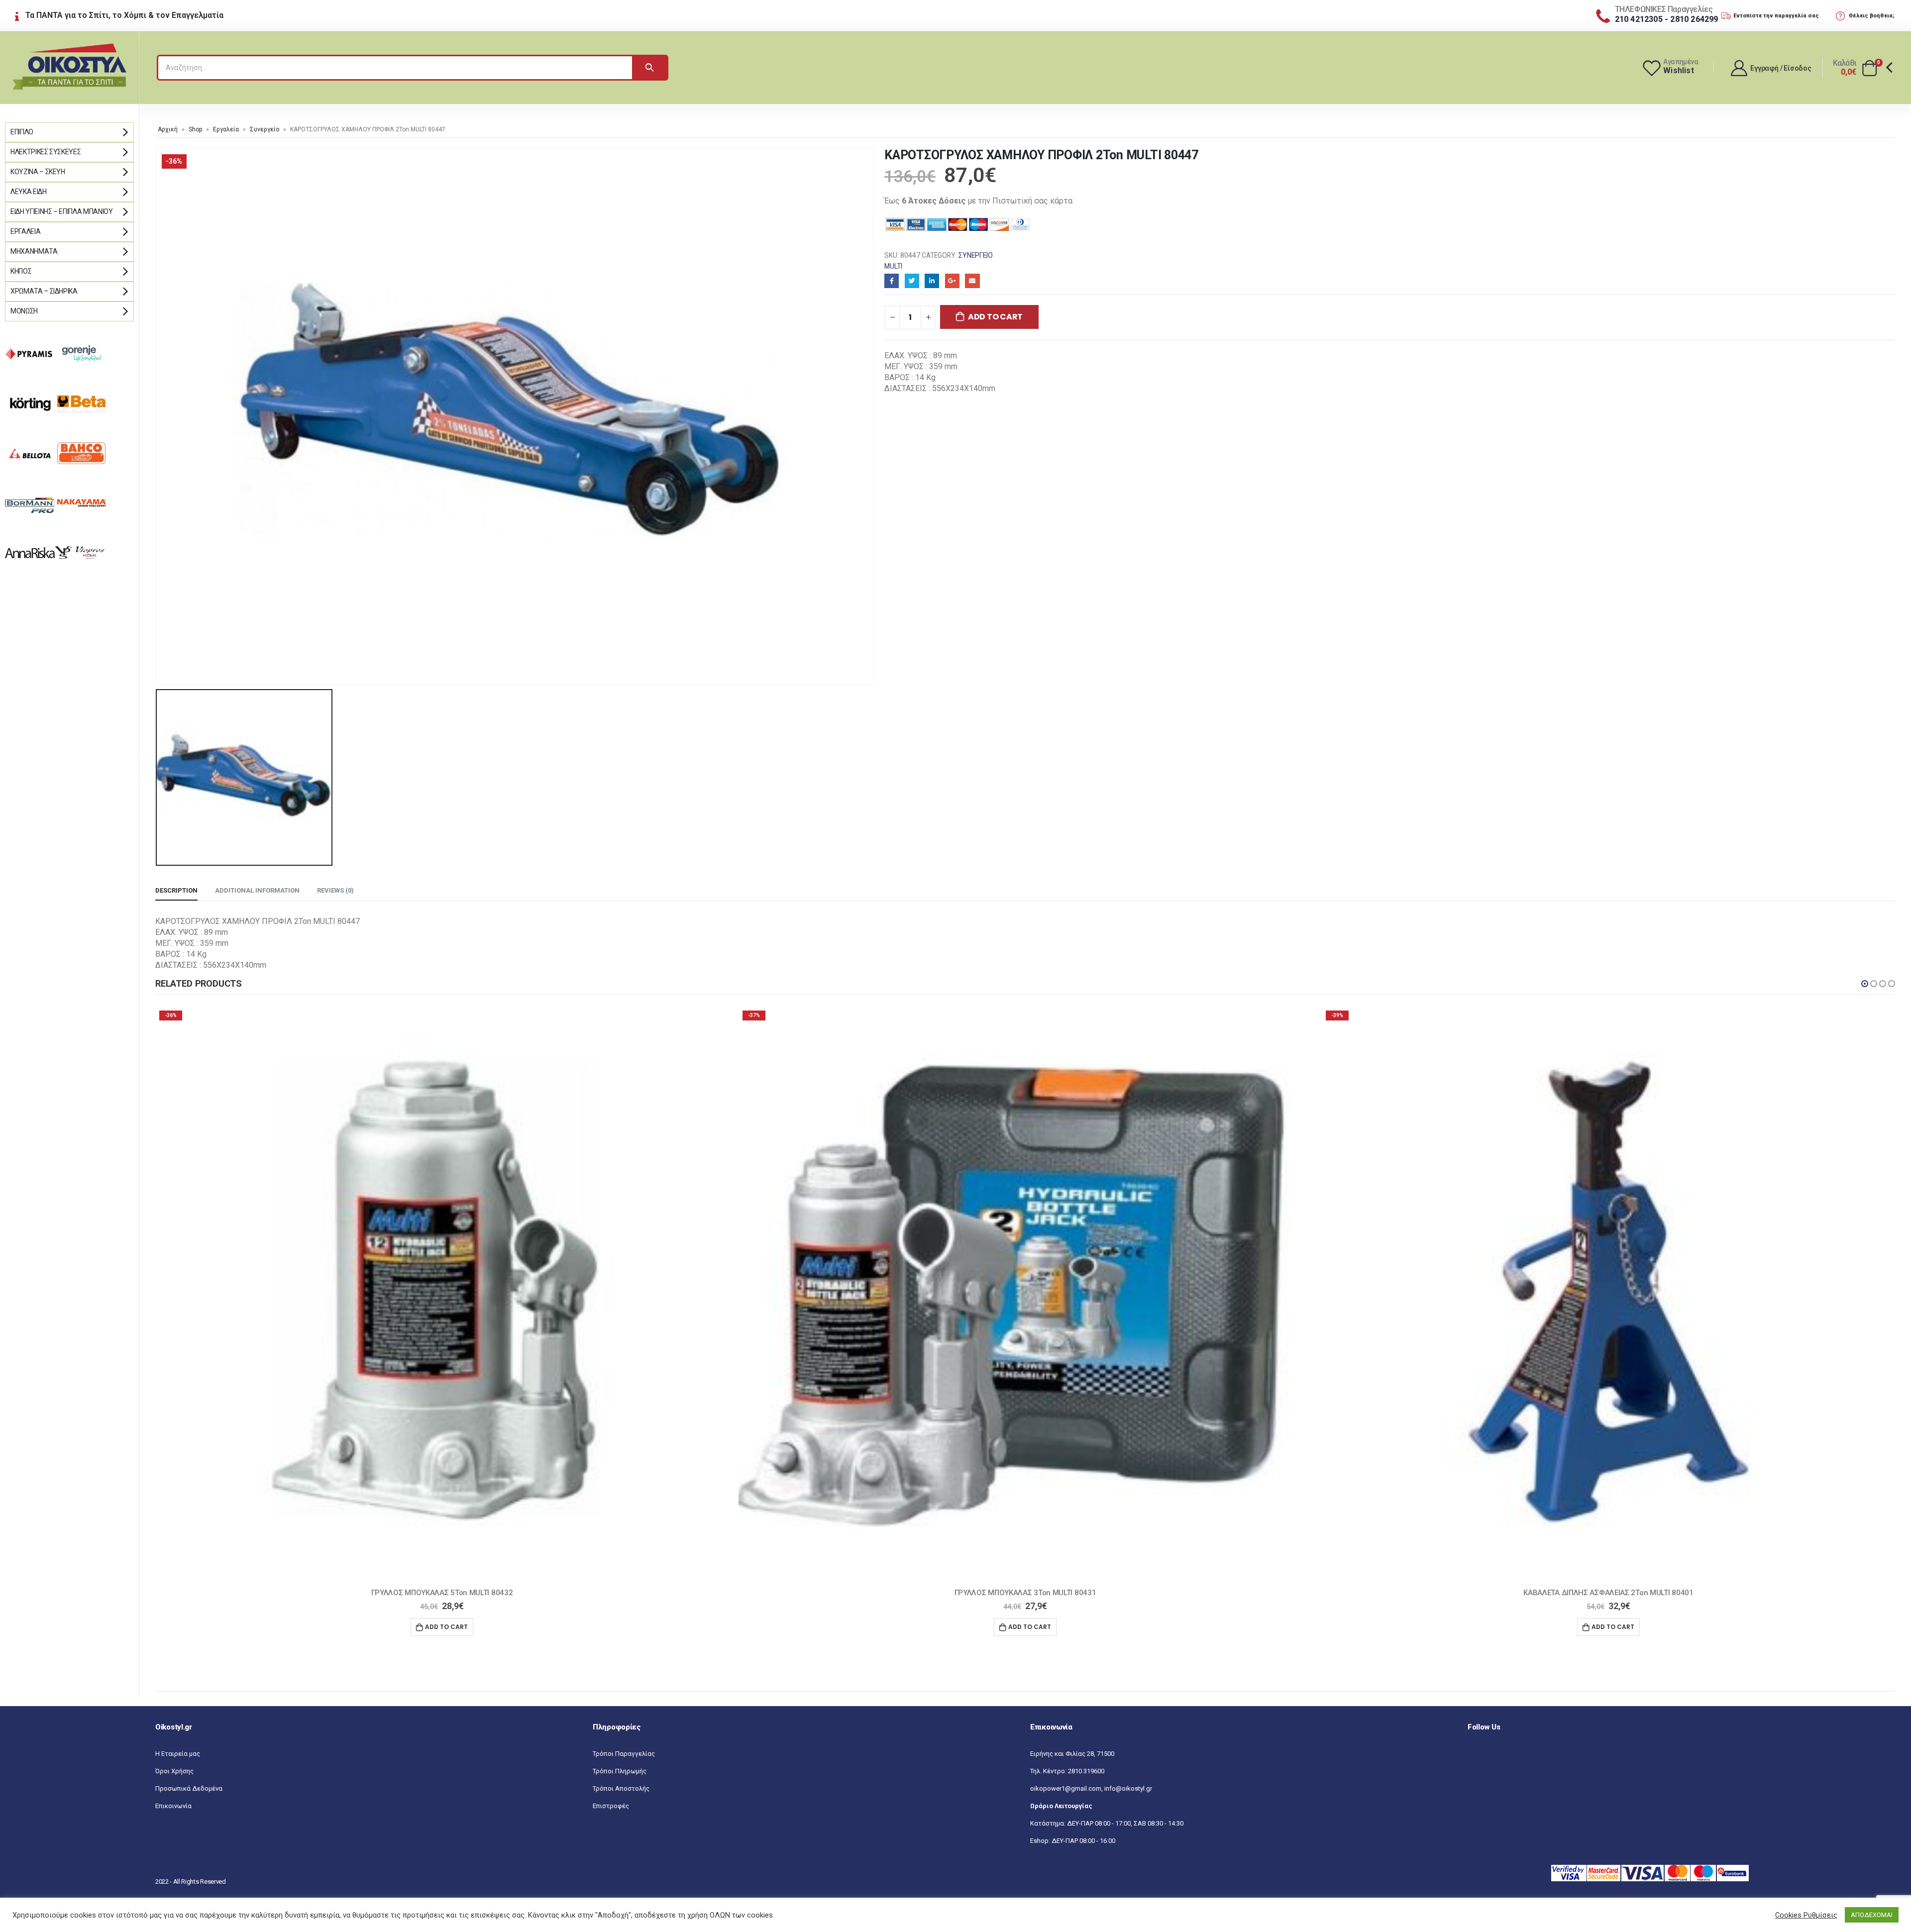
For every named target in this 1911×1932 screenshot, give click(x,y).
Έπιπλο (22, 132)
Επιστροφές (611, 1806)
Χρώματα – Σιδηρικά (44, 291)
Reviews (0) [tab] (335, 890)
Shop (195, 129)
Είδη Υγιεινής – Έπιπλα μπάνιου (62, 211)
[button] (1865, 984)
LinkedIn (932, 281)
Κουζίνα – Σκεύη (38, 172)
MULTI (893, 266)
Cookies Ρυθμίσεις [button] (1806, 1915)
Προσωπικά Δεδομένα (189, 1788)
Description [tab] (176, 890)
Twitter (912, 281)
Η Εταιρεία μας (178, 1754)
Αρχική (168, 129)
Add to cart (995, 317)
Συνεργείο (265, 129)
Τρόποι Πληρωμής (620, 1771)
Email (972, 281)
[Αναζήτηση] (649, 68)
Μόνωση (24, 311)
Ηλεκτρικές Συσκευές (46, 152)
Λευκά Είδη (29, 192)
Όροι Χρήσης (174, 1771)
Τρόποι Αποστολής (621, 1788)
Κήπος (21, 271)
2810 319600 (1086, 1771)
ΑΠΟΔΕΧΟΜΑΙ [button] (1872, 1915)
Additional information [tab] (257, 890)
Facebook (892, 281)
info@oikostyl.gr (1128, 1788)
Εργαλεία (226, 129)
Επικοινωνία (173, 1806)
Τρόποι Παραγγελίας (624, 1754)
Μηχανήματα (34, 251)
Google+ (952, 281)
